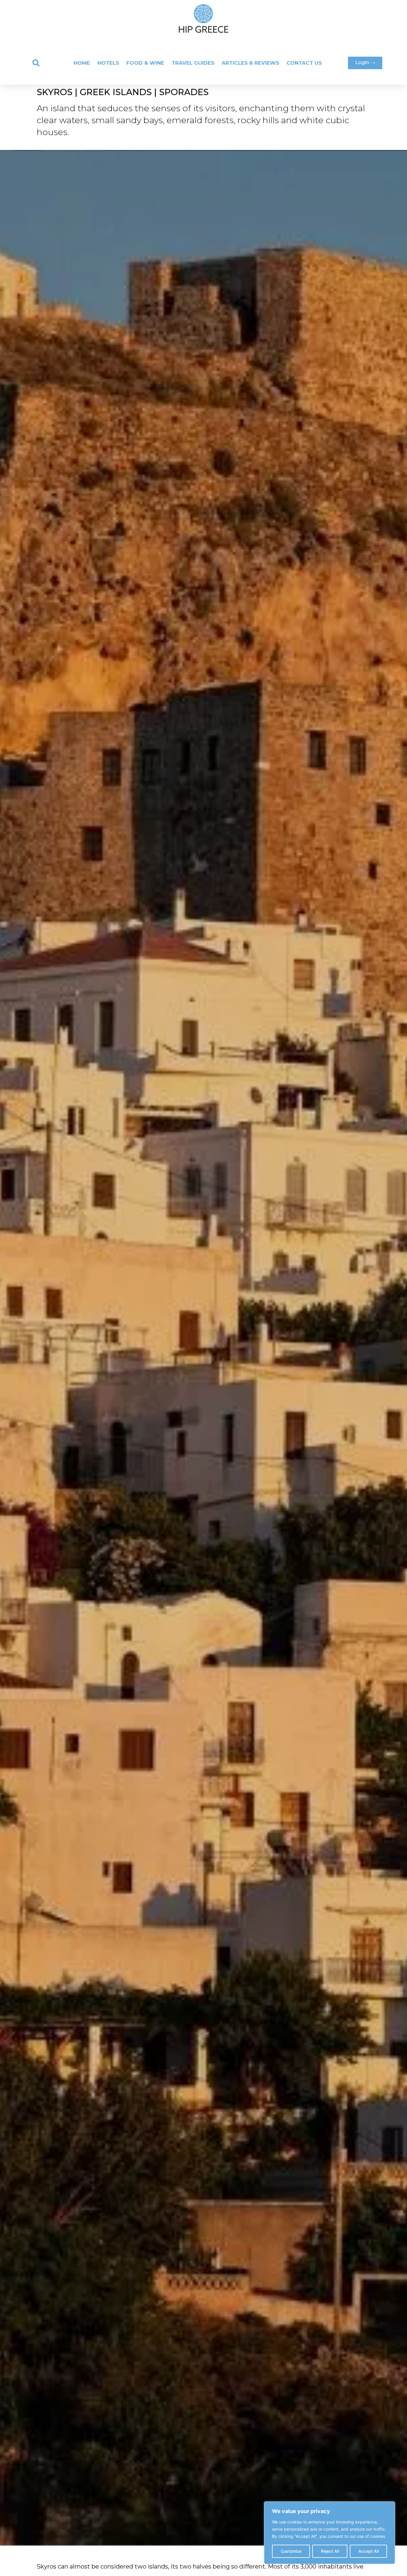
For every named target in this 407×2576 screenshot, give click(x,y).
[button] (36, 63)
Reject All (330, 2551)
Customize (291, 2551)
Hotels (108, 63)
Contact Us (304, 63)
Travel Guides (193, 63)
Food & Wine (145, 63)
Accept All (369, 2551)
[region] (330, 2533)
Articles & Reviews (250, 63)
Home (82, 63)
